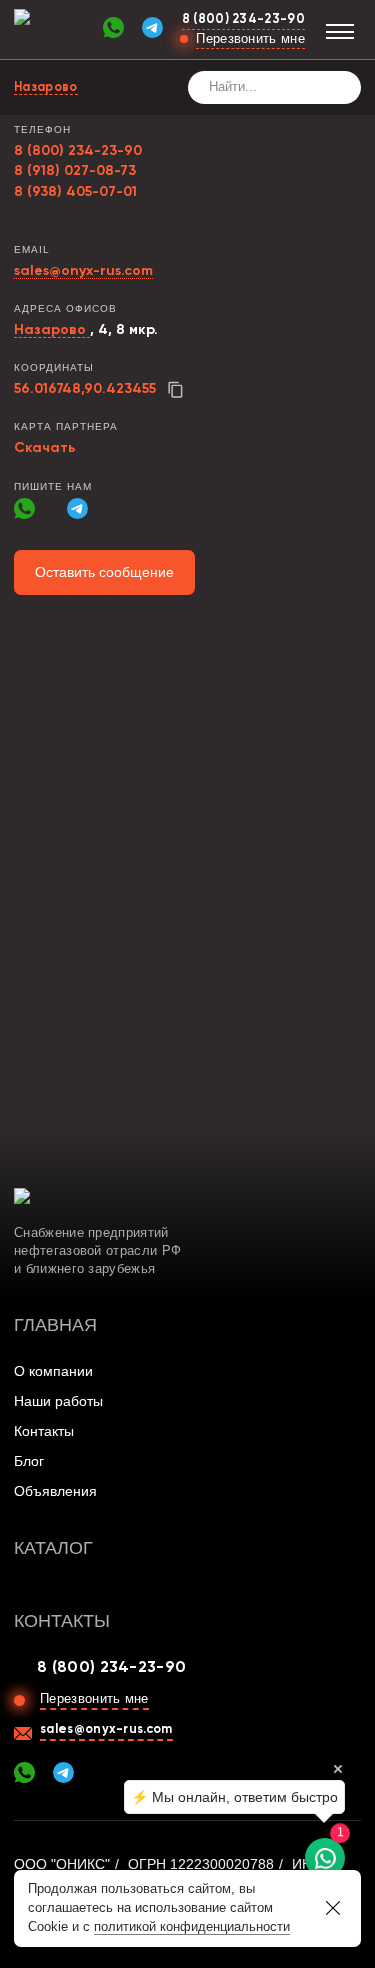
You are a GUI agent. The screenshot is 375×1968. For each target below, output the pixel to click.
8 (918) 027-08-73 (75, 171)
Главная (55, 1325)
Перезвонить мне (250, 39)
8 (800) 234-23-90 (243, 19)
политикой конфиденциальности (192, 1926)
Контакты (44, 1431)
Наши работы (58, 1401)
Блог (29, 1461)
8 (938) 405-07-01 (75, 192)
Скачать (44, 448)
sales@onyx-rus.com (83, 271)
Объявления (55, 1491)
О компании (53, 1371)
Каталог (53, 1548)
